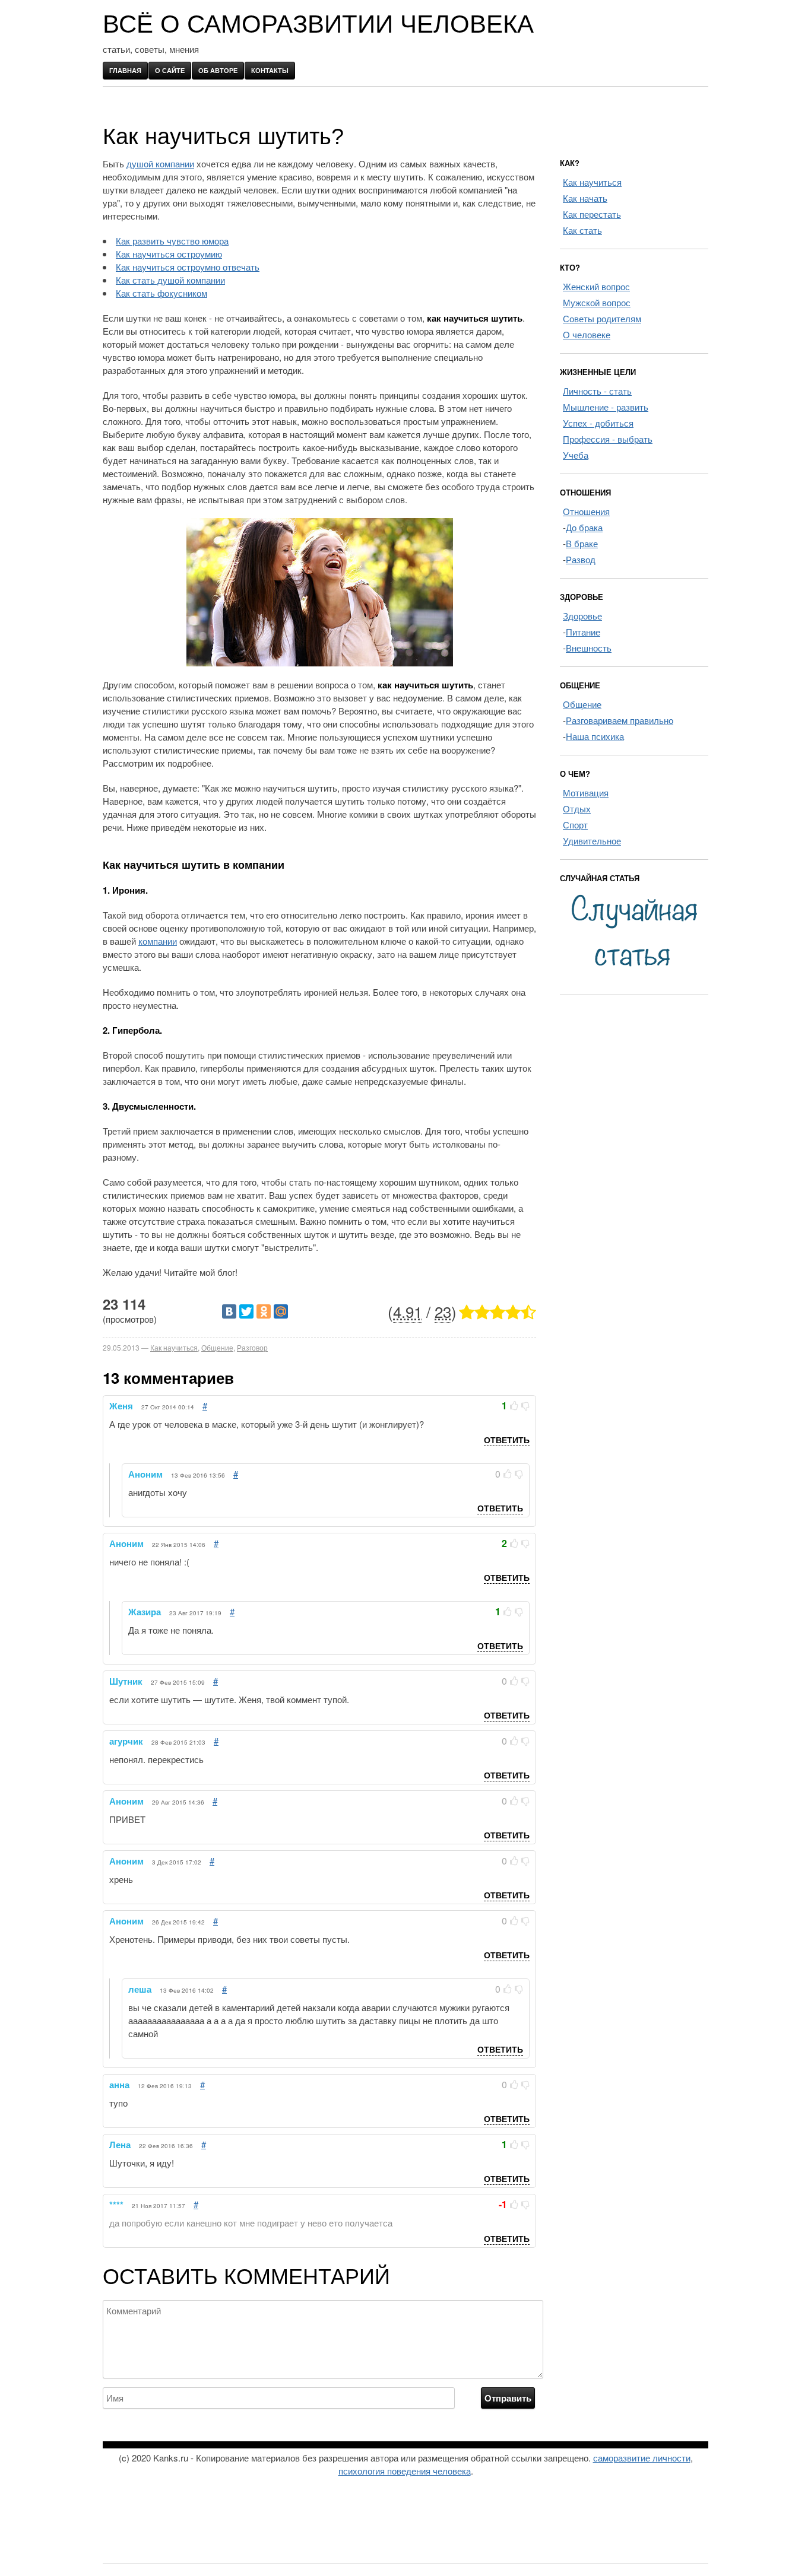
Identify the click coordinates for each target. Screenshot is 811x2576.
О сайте (170, 70)
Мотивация (586, 793)
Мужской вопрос (597, 302)
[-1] (525, 1406)
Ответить (507, 1440)
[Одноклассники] (264, 1311)
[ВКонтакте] (229, 1311)
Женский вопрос (596, 286)
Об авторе (218, 70)
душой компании (160, 163)
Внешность (589, 648)
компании (158, 941)
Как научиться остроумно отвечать (188, 267)
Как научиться (174, 1347)
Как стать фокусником (161, 293)
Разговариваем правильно (620, 720)
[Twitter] (246, 1311)
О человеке (587, 334)
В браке (582, 543)
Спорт (575, 825)
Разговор (252, 1347)
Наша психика (595, 736)
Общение (217, 1347)
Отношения (586, 511)
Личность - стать (597, 391)
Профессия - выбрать (608, 439)
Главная (125, 70)
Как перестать (592, 214)
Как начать (585, 198)
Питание (583, 632)
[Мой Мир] (281, 1311)
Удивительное (592, 841)
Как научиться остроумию (169, 254)
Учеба (576, 455)
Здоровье (582, 616)
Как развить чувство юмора (172, 241)
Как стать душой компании (170, 280)
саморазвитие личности (642, 2458)
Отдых (577, 809)
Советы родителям (602, 318)
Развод (581, 559)
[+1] (514, 1406)
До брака (584, 527)
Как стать (582, 230)
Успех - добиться (598, 423)
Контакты (270, 70)
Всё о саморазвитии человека (318, 24)
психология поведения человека (405, 2471)
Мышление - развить (606, 407)
